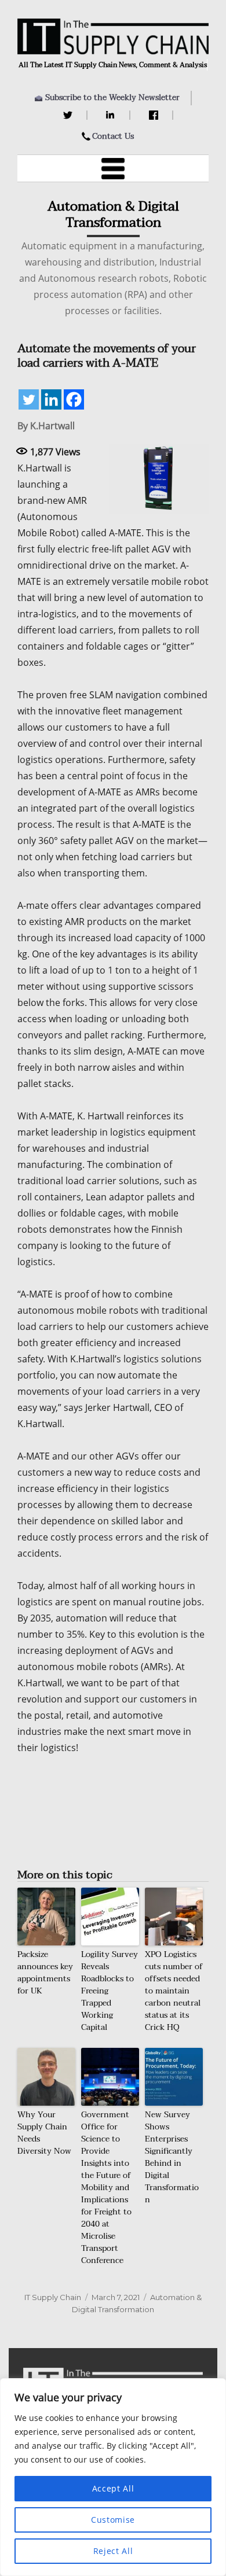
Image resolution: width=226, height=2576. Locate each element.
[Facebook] (155, 115)
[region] (113, 2477)
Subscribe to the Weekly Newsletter (112, 97)
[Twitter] (69, 115)
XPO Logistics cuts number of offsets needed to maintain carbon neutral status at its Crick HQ (174, 1991)
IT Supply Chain (53, 2297)
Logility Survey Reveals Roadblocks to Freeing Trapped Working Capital (110, 1991)
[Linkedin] (51, 399)
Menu (113, 168)
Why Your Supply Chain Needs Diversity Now (44, 2133)
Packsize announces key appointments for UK (45, 1973)
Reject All (113, 2551)
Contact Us (113, 136)
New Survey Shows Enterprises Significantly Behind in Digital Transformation (172, 2157)
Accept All (113, 2488)
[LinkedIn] (112, 115)
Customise (113, 2520)
